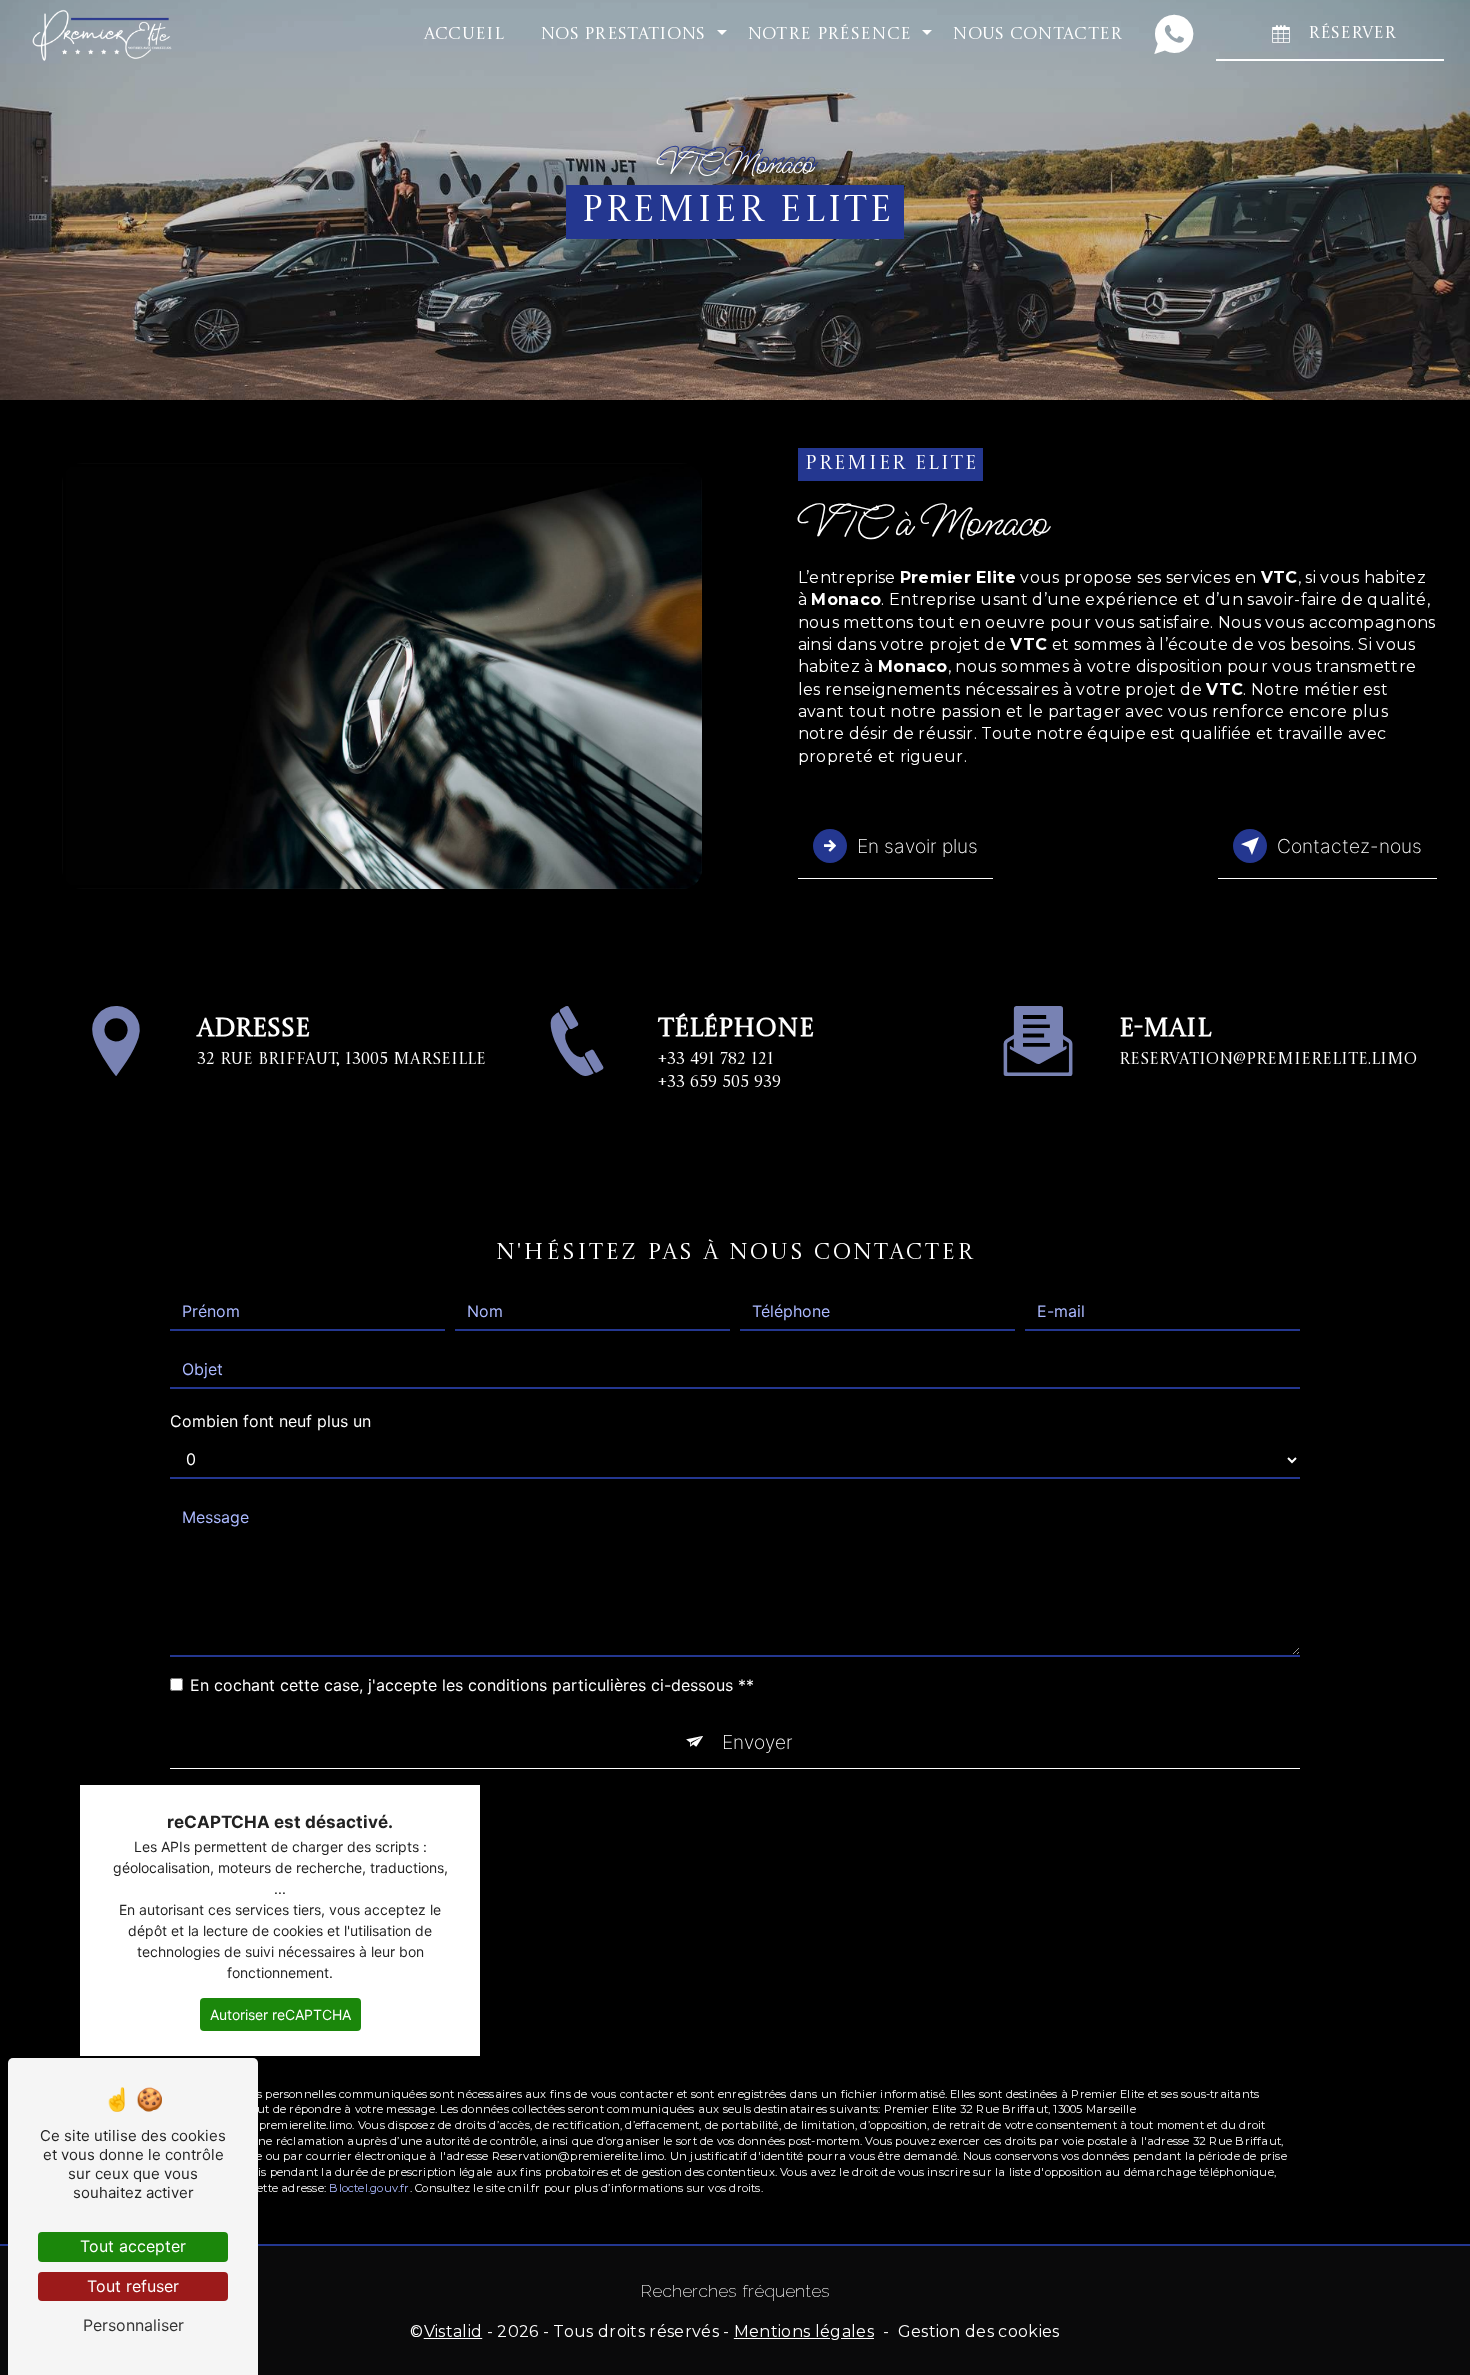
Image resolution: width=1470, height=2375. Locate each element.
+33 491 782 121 (716, 1060)
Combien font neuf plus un (270, 1421)
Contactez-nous (1349, 846)
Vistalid (453, 2331)
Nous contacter (1037, 34)
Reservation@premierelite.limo (1268, 1060)
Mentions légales (804, 2331)
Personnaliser (133, 2325)
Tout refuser (133, 2286)
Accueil (464, 34)
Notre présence (829, 34)
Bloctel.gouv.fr (369, 2188)
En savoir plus (917, 846)
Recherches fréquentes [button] (735, 2290)
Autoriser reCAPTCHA (280, 2014)
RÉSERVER (1352, 33)
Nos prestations (623, 34)
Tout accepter (133, 2246)
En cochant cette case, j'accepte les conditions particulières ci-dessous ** (472, 1685)
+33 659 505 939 (719, 1083)
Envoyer (757, 1742)
